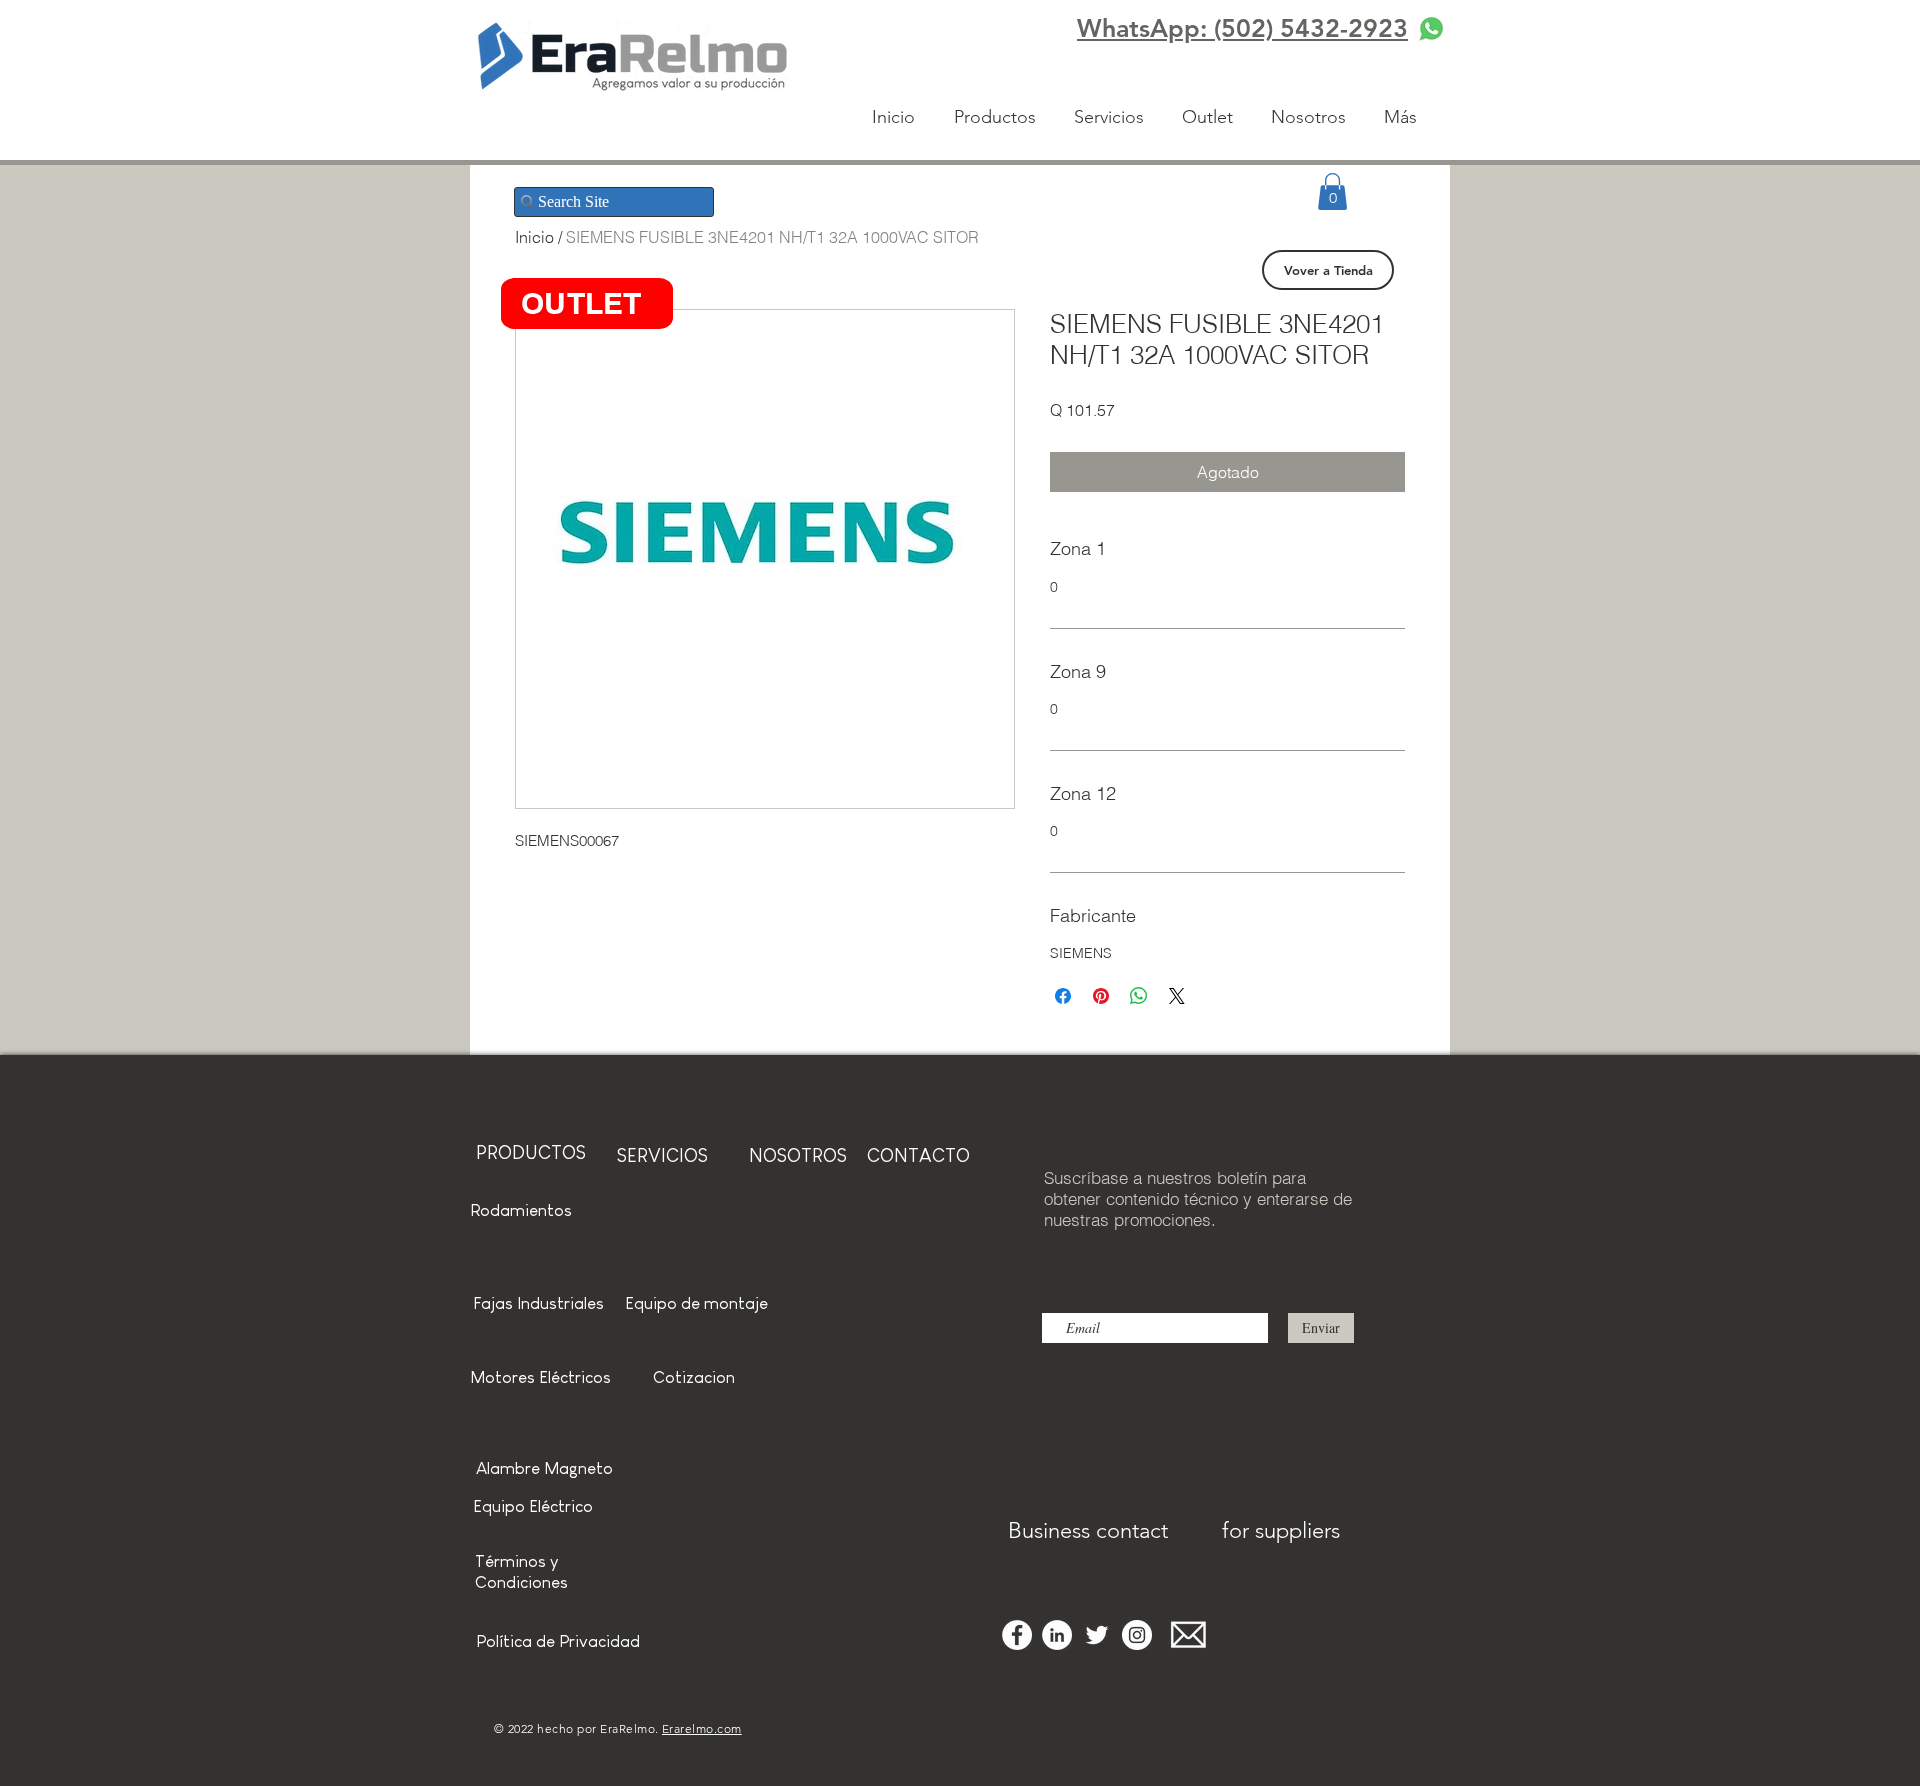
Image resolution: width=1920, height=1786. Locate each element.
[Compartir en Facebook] (1063, 996)
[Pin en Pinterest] (1101, 996)
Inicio (534, 237)
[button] (1332, 191)
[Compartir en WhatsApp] (1139, 996)
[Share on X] (1177, 996)
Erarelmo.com (702, 1728)
